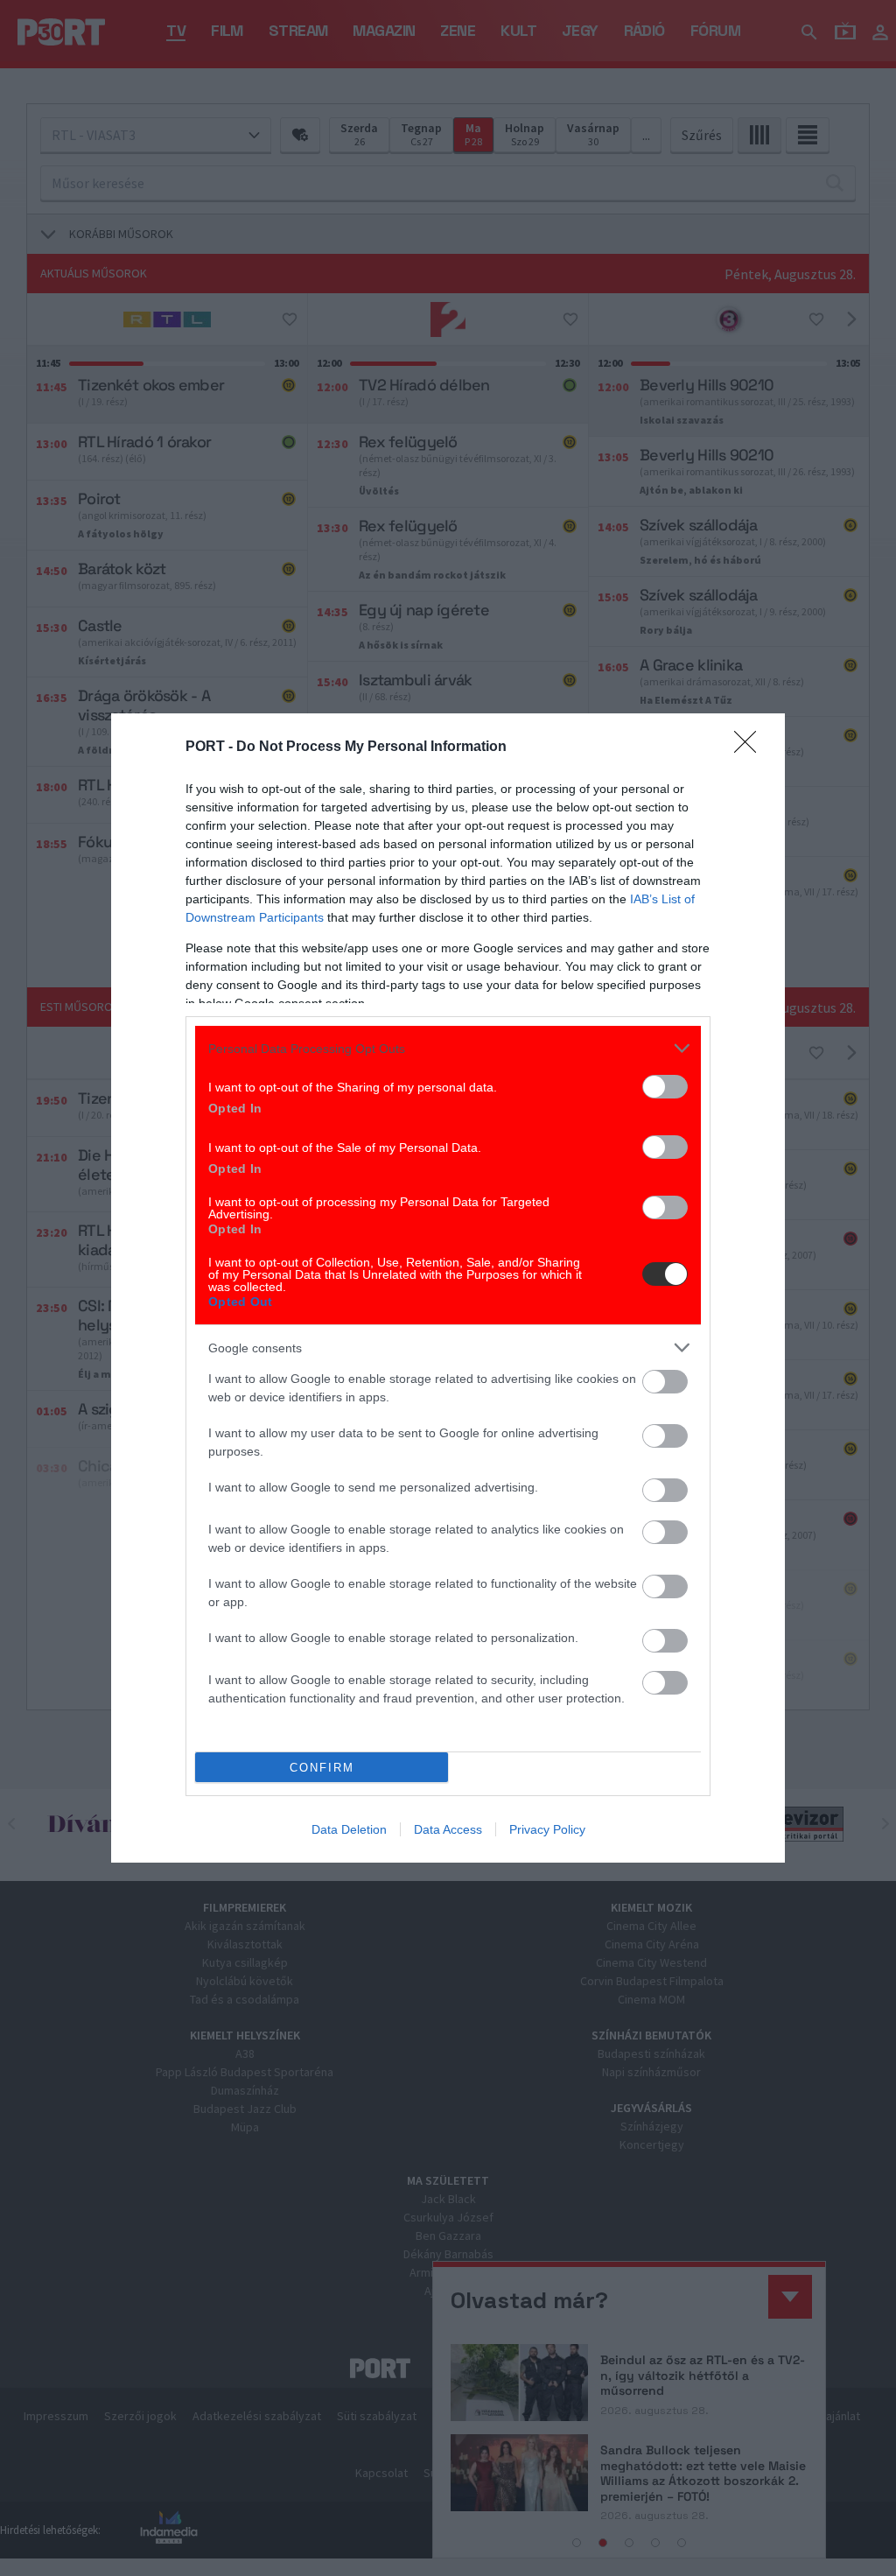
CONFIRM (322, 1768)
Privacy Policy (547, 1829)
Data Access (448, 1829)
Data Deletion (349, 1829)
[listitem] (448, 1048)
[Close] (751, 748)
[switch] (665, 1087)
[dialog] (448, 1288)
